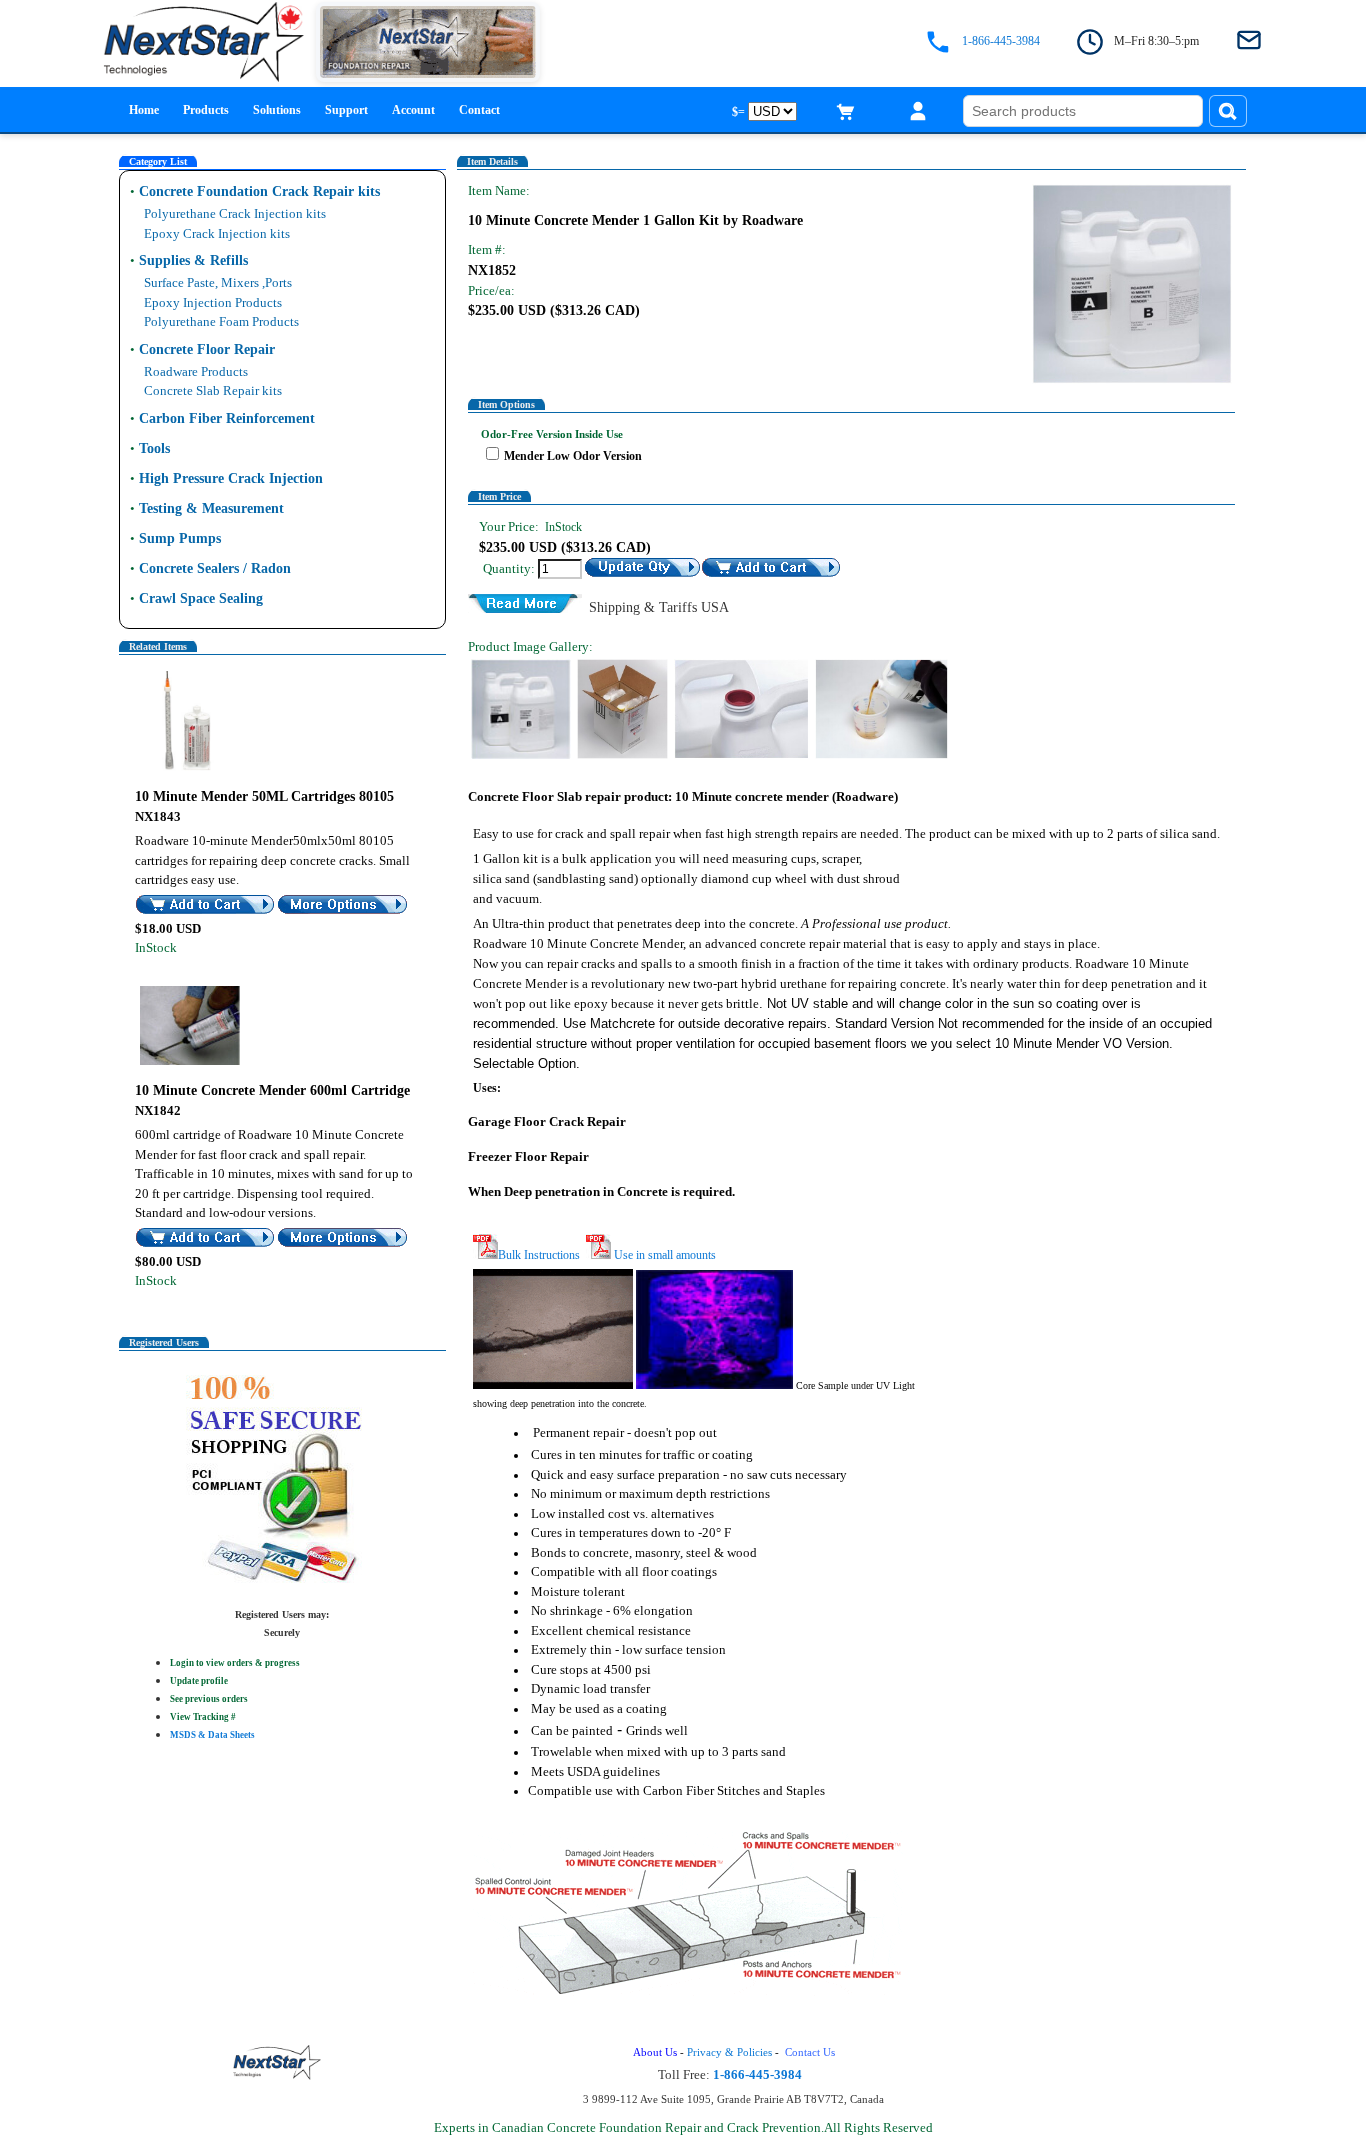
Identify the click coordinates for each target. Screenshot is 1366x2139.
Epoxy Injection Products (213, 302)
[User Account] (918, 111)
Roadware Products (196, 371)
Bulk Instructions (539, 1255)
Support (346, 110)
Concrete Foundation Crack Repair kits (259, 191)
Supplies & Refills (193, 260)
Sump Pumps (180, 538)
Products (206, 110)
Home (144, 110)
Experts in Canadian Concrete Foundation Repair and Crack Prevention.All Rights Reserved (683, 2127)
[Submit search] (1228, 111)
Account (413, 110)
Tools (154, 448)
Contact (479, 110)
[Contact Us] (1249, 41)
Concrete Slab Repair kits (213, 390)
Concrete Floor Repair (207, 349)
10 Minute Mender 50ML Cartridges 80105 (264, 796)
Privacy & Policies (729, 2052)
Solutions (277, 110)
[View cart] (846, 111)
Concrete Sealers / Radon (215, 568)
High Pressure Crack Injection (231, 478)
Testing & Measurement (211, 508)
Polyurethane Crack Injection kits (235, 213)
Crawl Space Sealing (201, 598)
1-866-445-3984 (1001, 41)
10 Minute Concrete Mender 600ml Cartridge (272, 1090)
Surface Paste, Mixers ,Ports (218, 282)
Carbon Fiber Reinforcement (227, 418)
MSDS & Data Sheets (212, 1735)
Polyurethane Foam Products (221, 321)
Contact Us (811, 2052)
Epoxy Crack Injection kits (217, 233)
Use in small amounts (663, 1255)
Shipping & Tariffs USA (659, 605)
